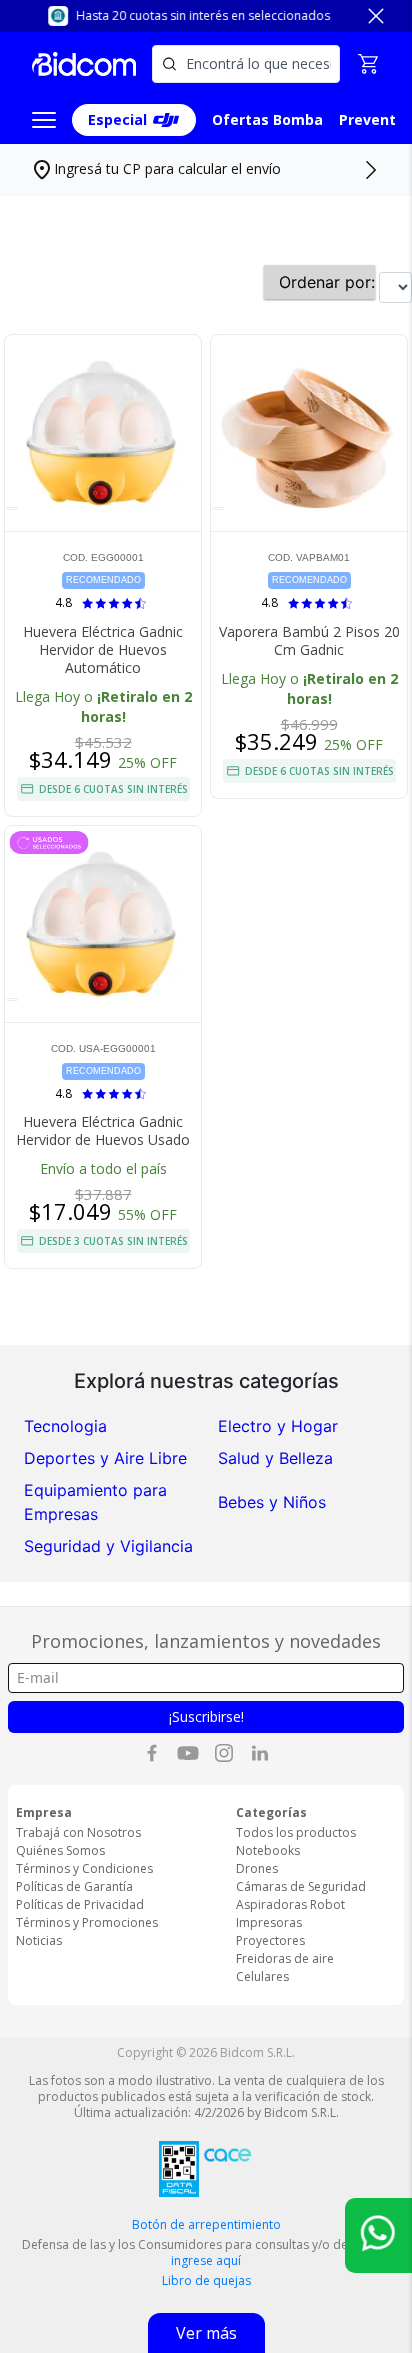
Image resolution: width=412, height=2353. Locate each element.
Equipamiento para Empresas (95, 1502)
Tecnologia (65, 1426)
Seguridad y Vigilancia (108, 1546)
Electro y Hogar (278, 1426)
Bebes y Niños (272, 1502)
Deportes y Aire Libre (105, 1458)
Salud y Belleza (275, 1458)
